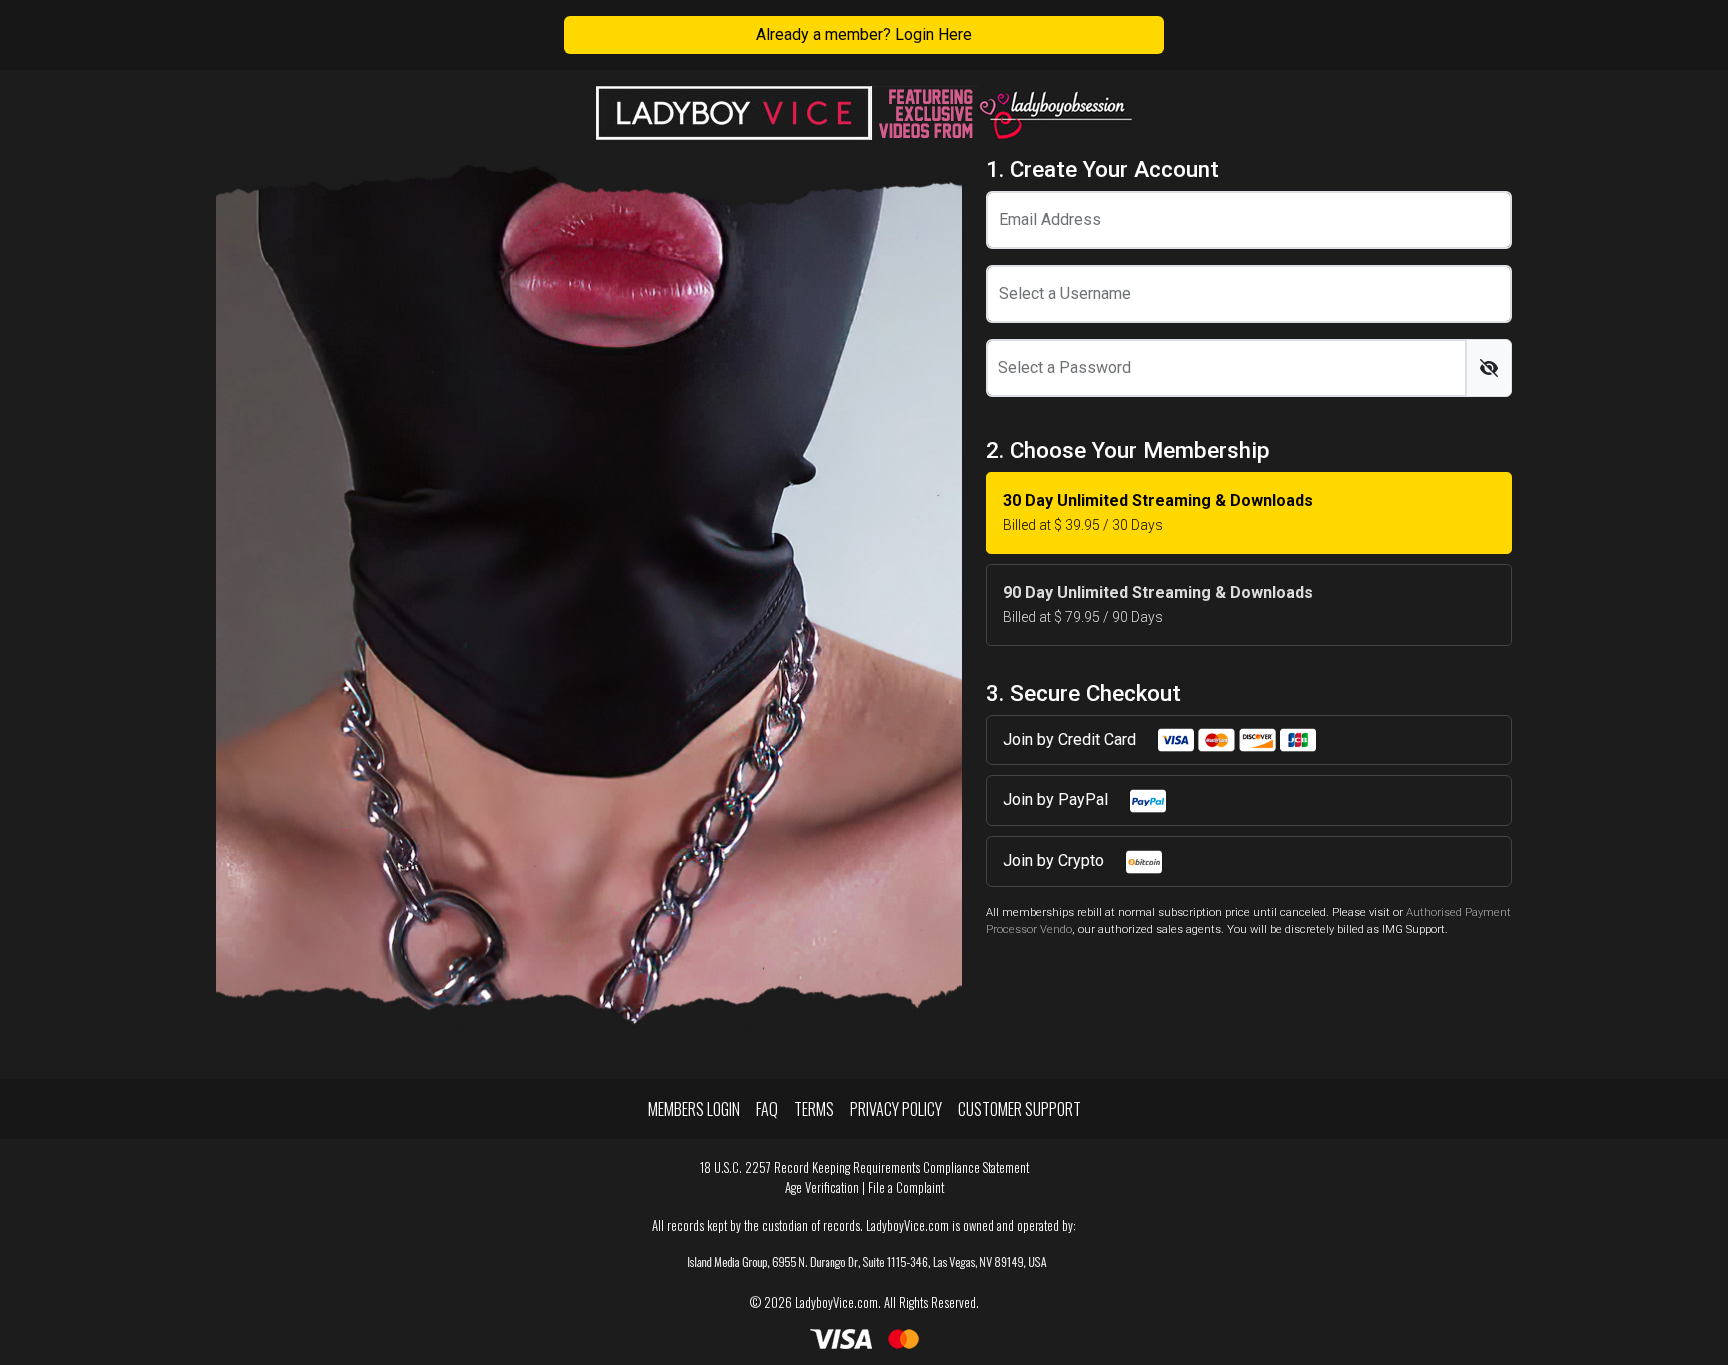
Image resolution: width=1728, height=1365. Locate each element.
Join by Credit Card (1071, 739)
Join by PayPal (1057, 799)
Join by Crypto (1055, 860)
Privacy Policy (896, 1109)
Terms (814, 1109)
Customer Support (1019, 1109)
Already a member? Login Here (864, 34)
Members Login (694, 1109)
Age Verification (822, 1187)
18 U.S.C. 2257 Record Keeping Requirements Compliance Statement (864, 1167)
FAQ (767, 1109)
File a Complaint (906, 1187)
